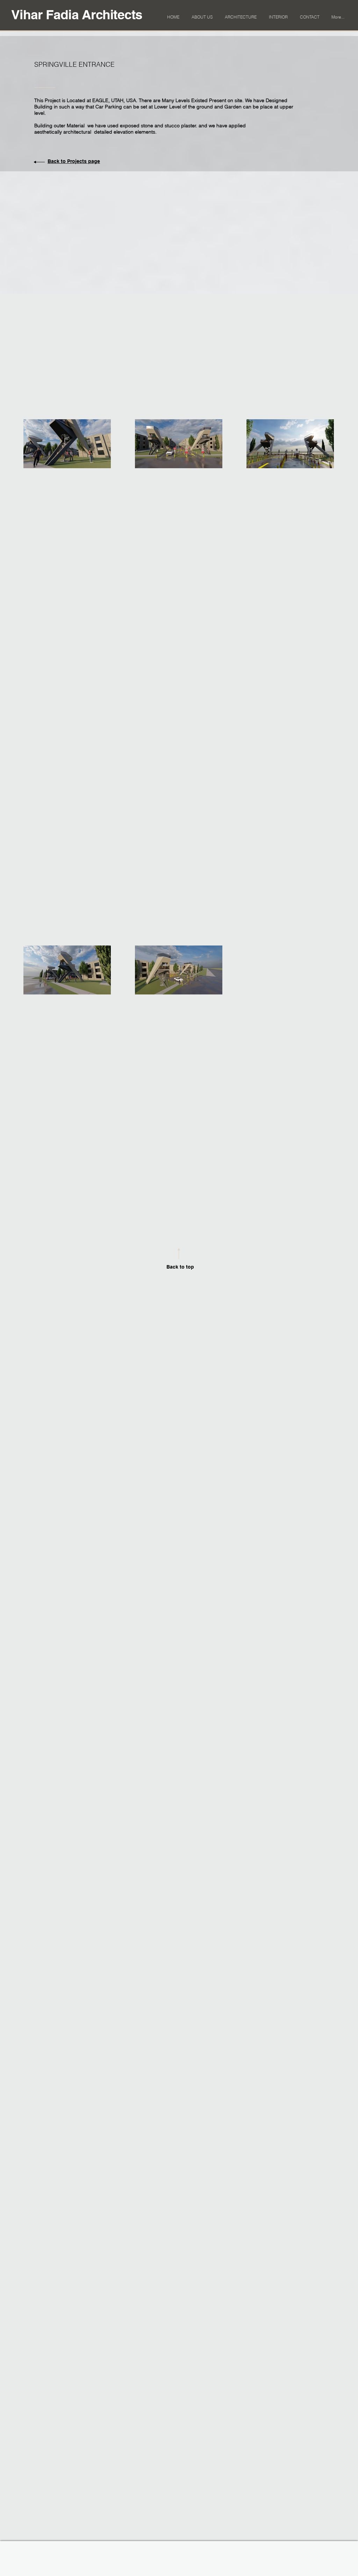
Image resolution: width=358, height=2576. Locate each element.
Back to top (180, 1267)
